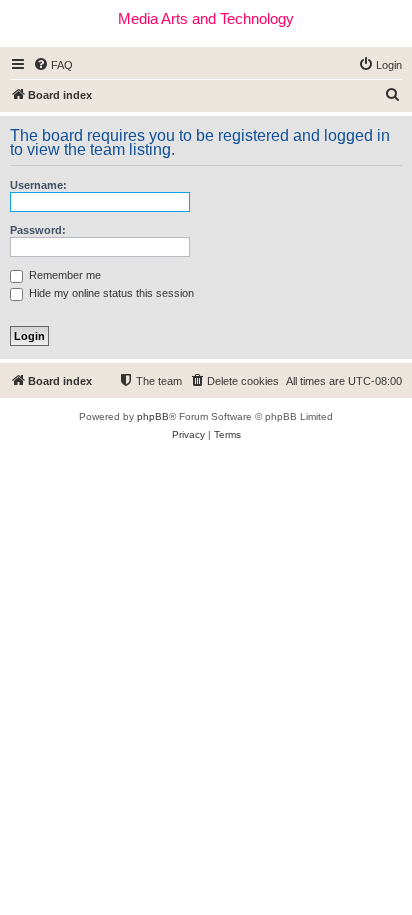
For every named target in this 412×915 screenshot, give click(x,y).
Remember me (63, 275)
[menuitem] (53, 65)
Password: (38, 230)
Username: (38, 185)
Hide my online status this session (110, 293)
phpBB (153, 416)
